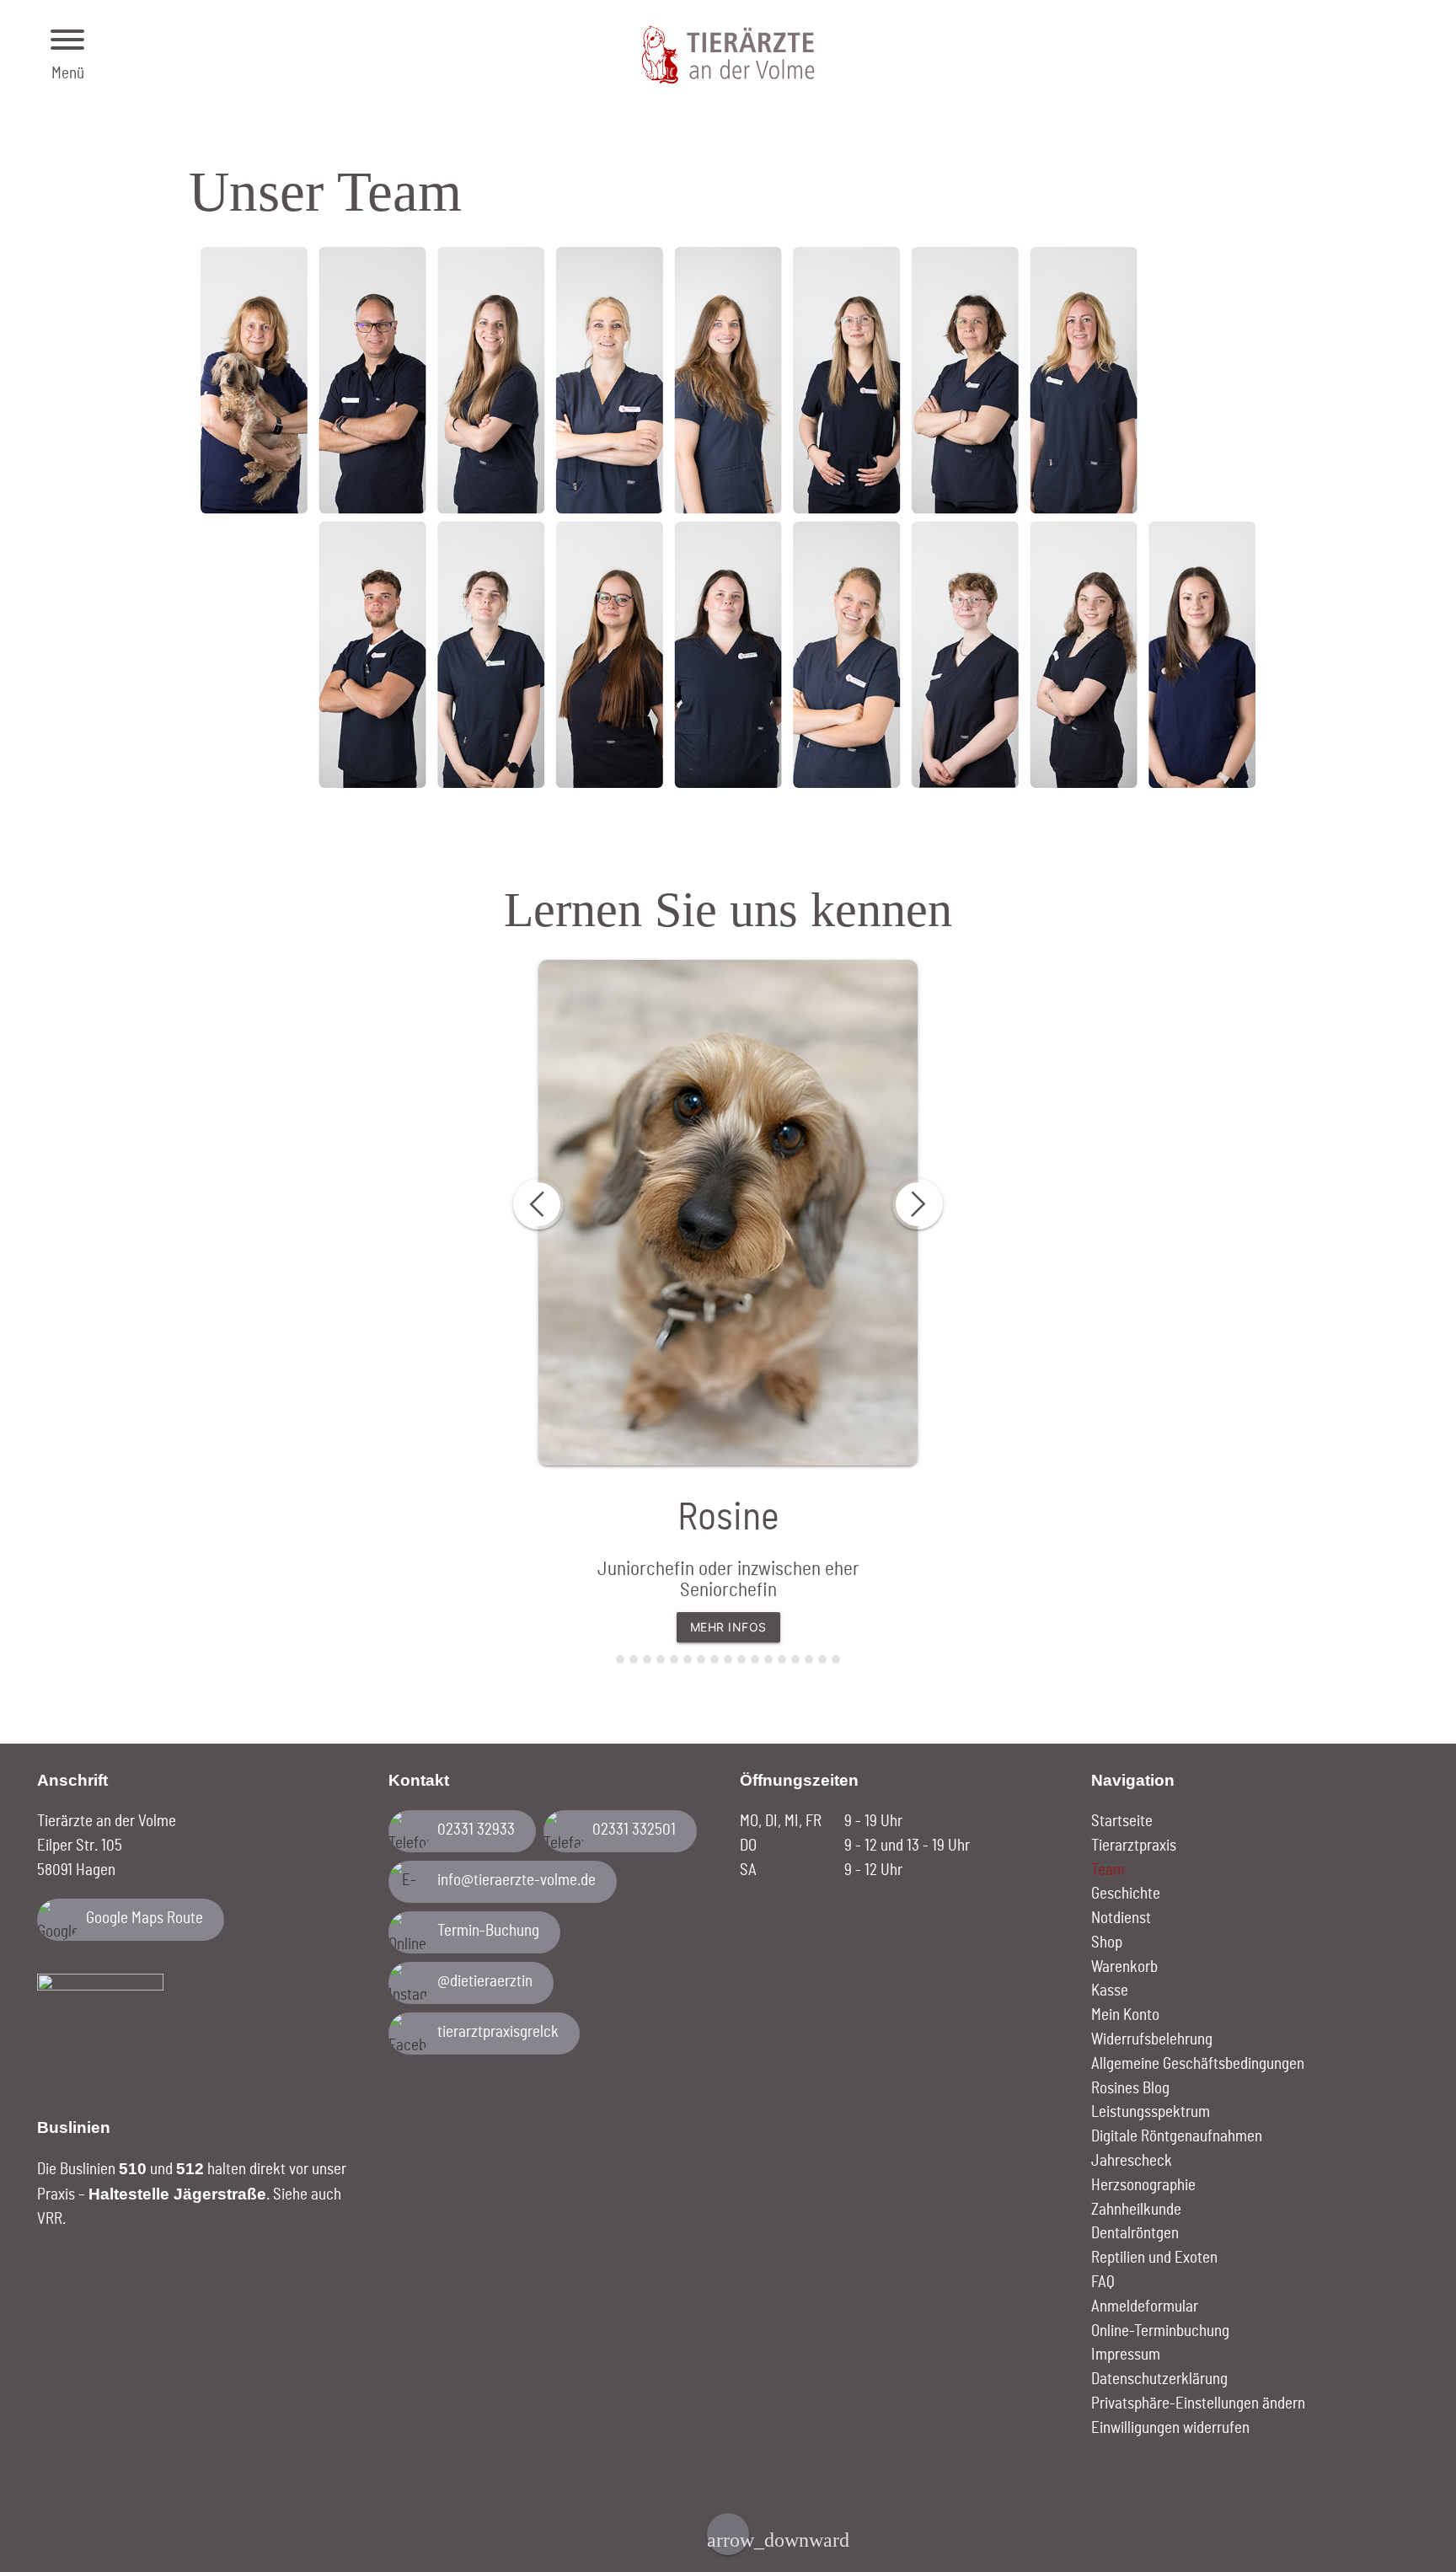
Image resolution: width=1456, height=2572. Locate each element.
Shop (1107, 1943)
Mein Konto (1125, 2015)
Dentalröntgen (1135, 2234)
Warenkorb (1124, 1967)
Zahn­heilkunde (1136, 2210)
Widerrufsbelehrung (1152, 2040)
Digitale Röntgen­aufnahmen (1177, 2137)
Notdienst (1121, 1918)
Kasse (1110, 1991)
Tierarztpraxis (1134, 1846)
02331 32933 (476, 1830)
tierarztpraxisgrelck (498, 2032)
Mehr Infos (728, 1627)
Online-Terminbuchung (1160, 2331)
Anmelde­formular (1145, 2307)
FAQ (1103, 2283)
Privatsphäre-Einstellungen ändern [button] (1198, 2404)
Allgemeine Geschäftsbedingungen (1198, 2064)
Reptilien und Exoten (1154, 2258)
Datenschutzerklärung (1159, 2379)
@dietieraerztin (485, 1982)
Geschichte (1126, 1894)
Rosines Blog (1130, 2089)
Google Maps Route (145, 1918)
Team (1108, 1870)
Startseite (1122, 1822)
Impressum (1126, 2355)
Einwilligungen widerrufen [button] (1170, 2428)
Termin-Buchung (488, 1931)
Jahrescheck (1132, 2161)
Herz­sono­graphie (1143, 2186)
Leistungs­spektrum (1151, 2112)
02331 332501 (634, 1830)
